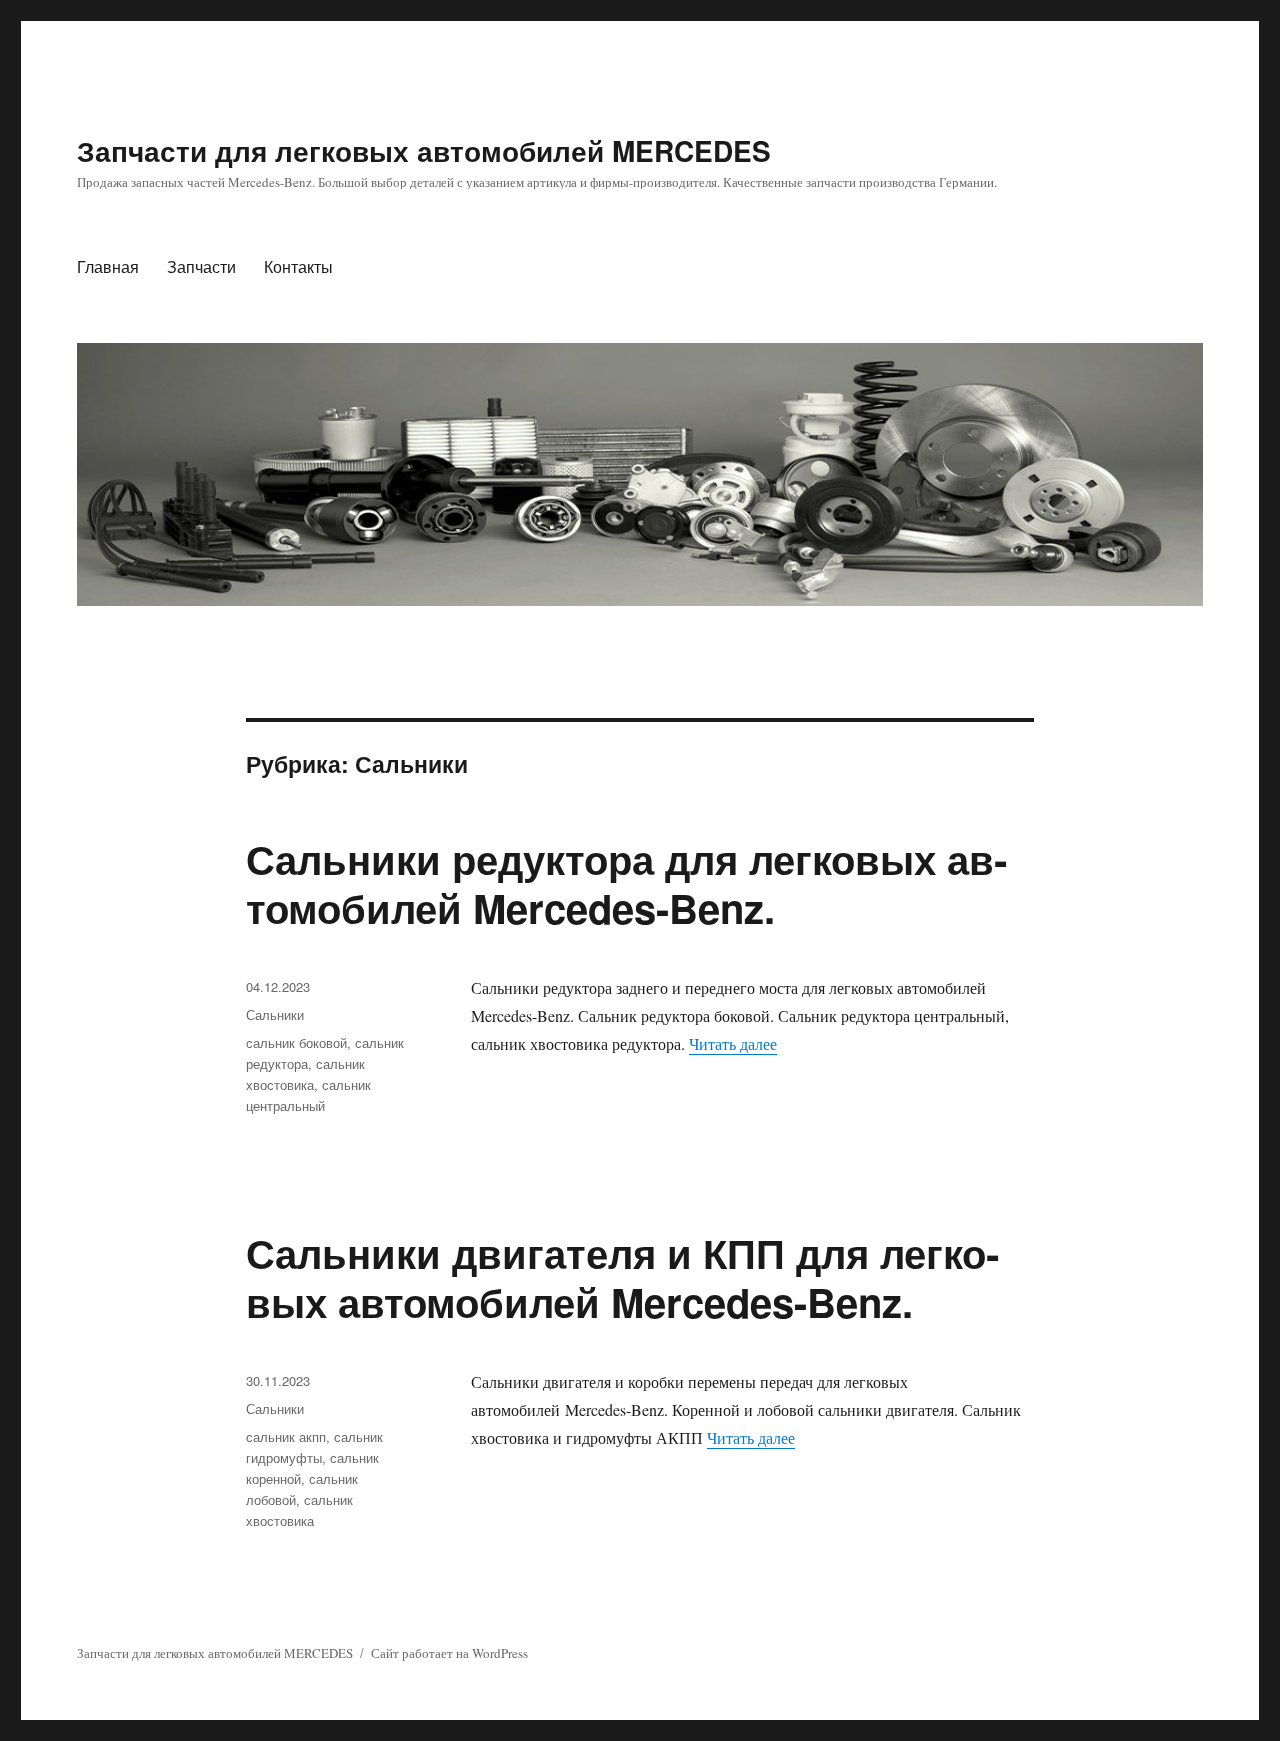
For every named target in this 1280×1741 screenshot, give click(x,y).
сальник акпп (286, 1436)
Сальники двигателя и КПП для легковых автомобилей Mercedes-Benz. (622, 1277)
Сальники (275, 1014)
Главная (108, 266)
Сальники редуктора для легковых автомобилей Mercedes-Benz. (626, 883)
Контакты (298, 266)
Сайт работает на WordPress (449, 1653)
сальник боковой (296, 1042)
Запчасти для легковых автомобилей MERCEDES (424, 150)
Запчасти (201, 266)
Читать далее (733, 1043)
